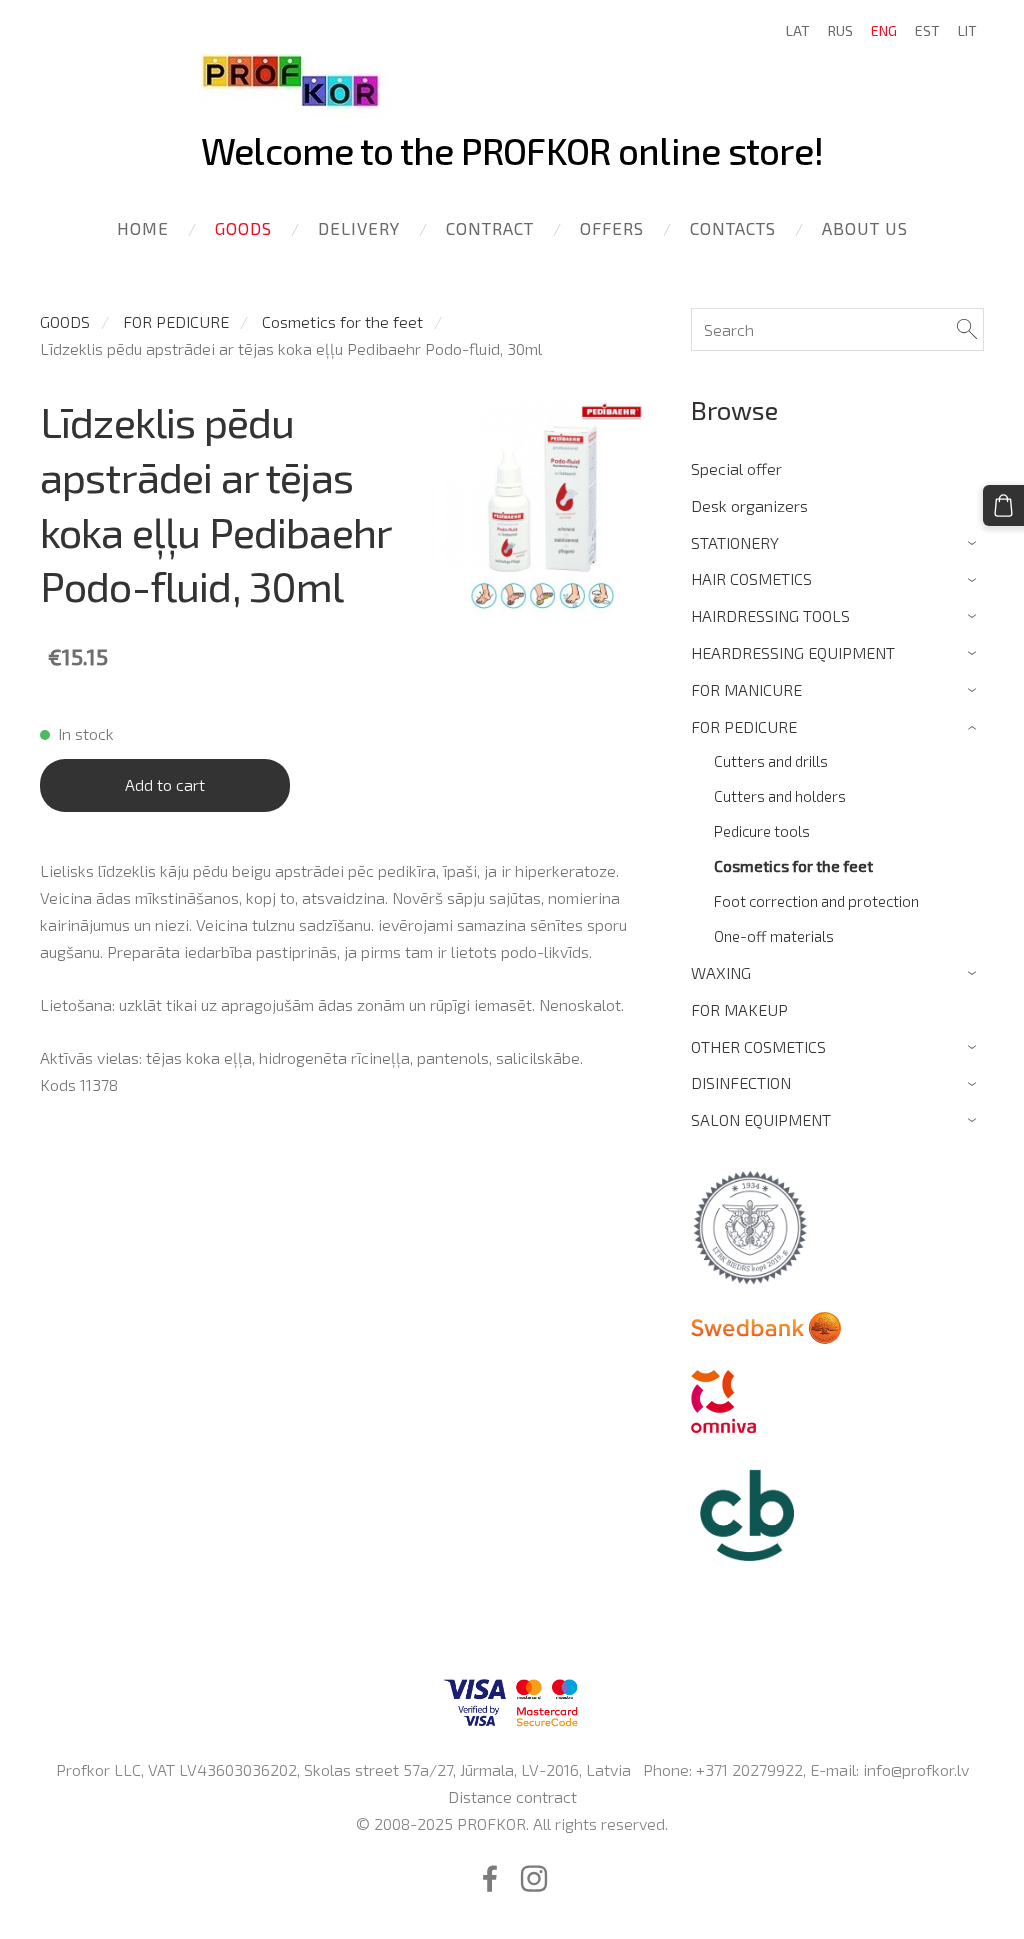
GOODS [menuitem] (243, 228)
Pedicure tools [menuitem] (762, 831)
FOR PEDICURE (176, 321)
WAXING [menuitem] (721, 972)
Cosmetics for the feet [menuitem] (793, 866)
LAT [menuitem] (798, 30)
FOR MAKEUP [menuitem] (739, 1009)
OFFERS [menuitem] (612, 228)
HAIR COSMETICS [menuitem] (751, 578)
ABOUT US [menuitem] (865, 228)
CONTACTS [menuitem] (733, 228)
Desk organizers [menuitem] (749, 505)
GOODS (65, 321)
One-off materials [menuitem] (774, 936)
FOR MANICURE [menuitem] (746, 689)
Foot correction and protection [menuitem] (816, 901)
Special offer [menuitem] (736, 468)
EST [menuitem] (927, 30)
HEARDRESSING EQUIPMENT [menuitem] (793, 652)
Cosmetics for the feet (342, 321)
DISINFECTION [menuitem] (741, 1082)
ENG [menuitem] (884, 30)
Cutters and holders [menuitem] (780, 796)
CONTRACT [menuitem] (490, 228)
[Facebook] (490, 1878)
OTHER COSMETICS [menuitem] (758, 1046)
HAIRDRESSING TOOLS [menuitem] (770, 615)
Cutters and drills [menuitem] (771, 761)
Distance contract (512, 1796)
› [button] (974, 543)
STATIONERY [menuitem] (735, 542)
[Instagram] (534, 1878)
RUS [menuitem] (840, 30)
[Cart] (1003, 505)
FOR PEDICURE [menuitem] (744, 726)
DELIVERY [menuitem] (359, 228)
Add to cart (165, 784)
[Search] (967, 329)
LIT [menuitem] (967, 30)
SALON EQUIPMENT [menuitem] (761, 1119)
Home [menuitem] (143, 228)
